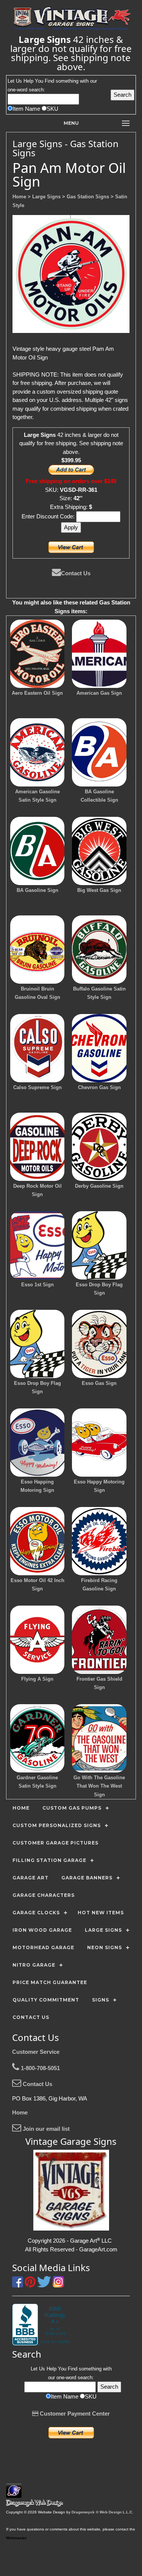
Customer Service (36, 2052)
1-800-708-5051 (40, 2068)
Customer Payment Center (74, 2414)
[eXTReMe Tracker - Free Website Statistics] (14, 2494)
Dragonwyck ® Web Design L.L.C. (102, 2512)
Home (20, 2112)
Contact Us (76, 573)
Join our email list (45, 2129)
